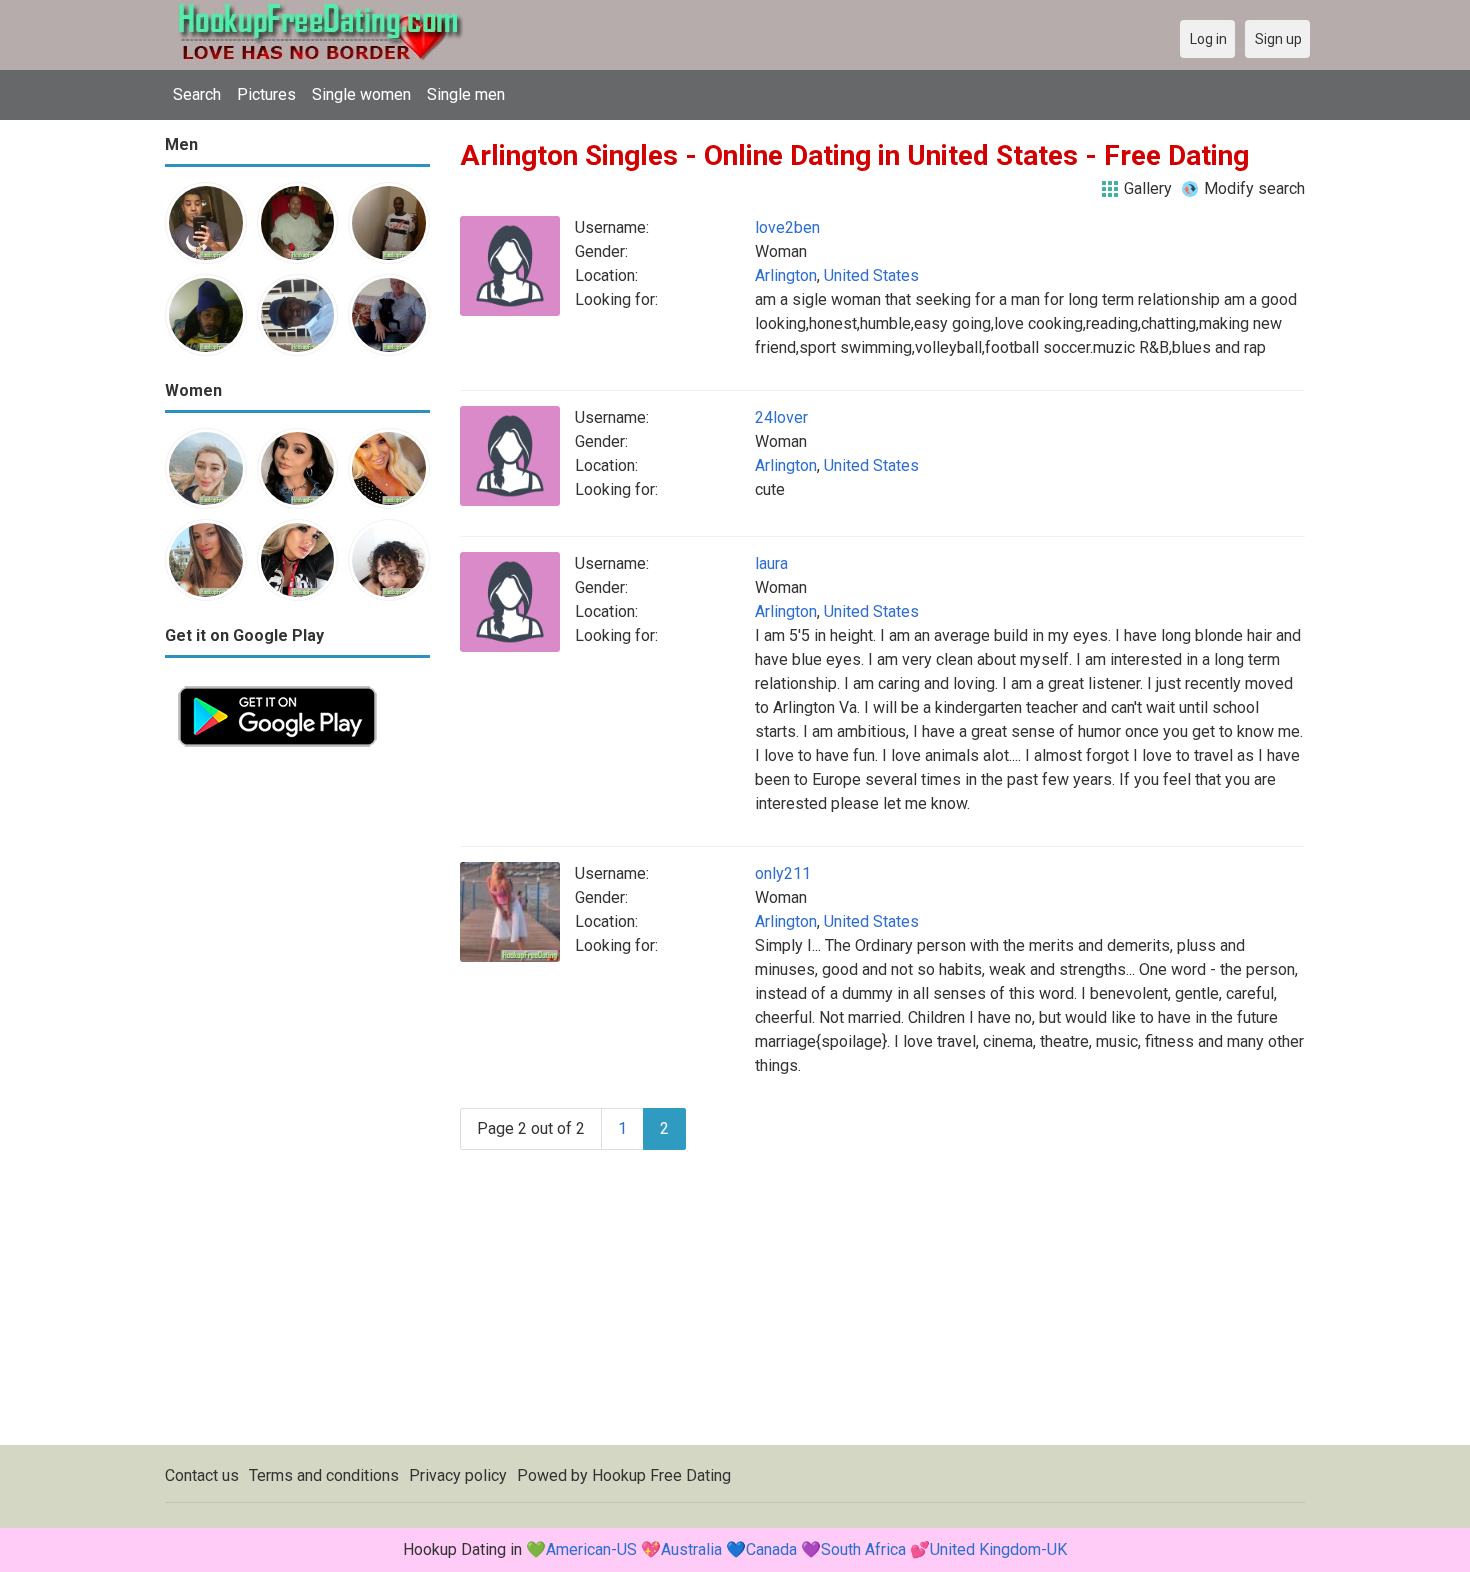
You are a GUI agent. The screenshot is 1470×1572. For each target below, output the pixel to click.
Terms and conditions (324, 1475)
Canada (771, 1549)
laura (771, 563)
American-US (591, 1549)
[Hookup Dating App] (277, 684)
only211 (783, 873)
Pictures (266, 94)
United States (871, 275)
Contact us (202, 1475)
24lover (781, 417)
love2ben (787, 227)
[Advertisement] (297, 1060)
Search (197, 94)
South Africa (863, 1549)
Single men (466, 94)
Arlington (786, 275)
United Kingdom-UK (998, 1549)
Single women (361, 94)
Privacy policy (458, 1475)
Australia (691, 1549)
